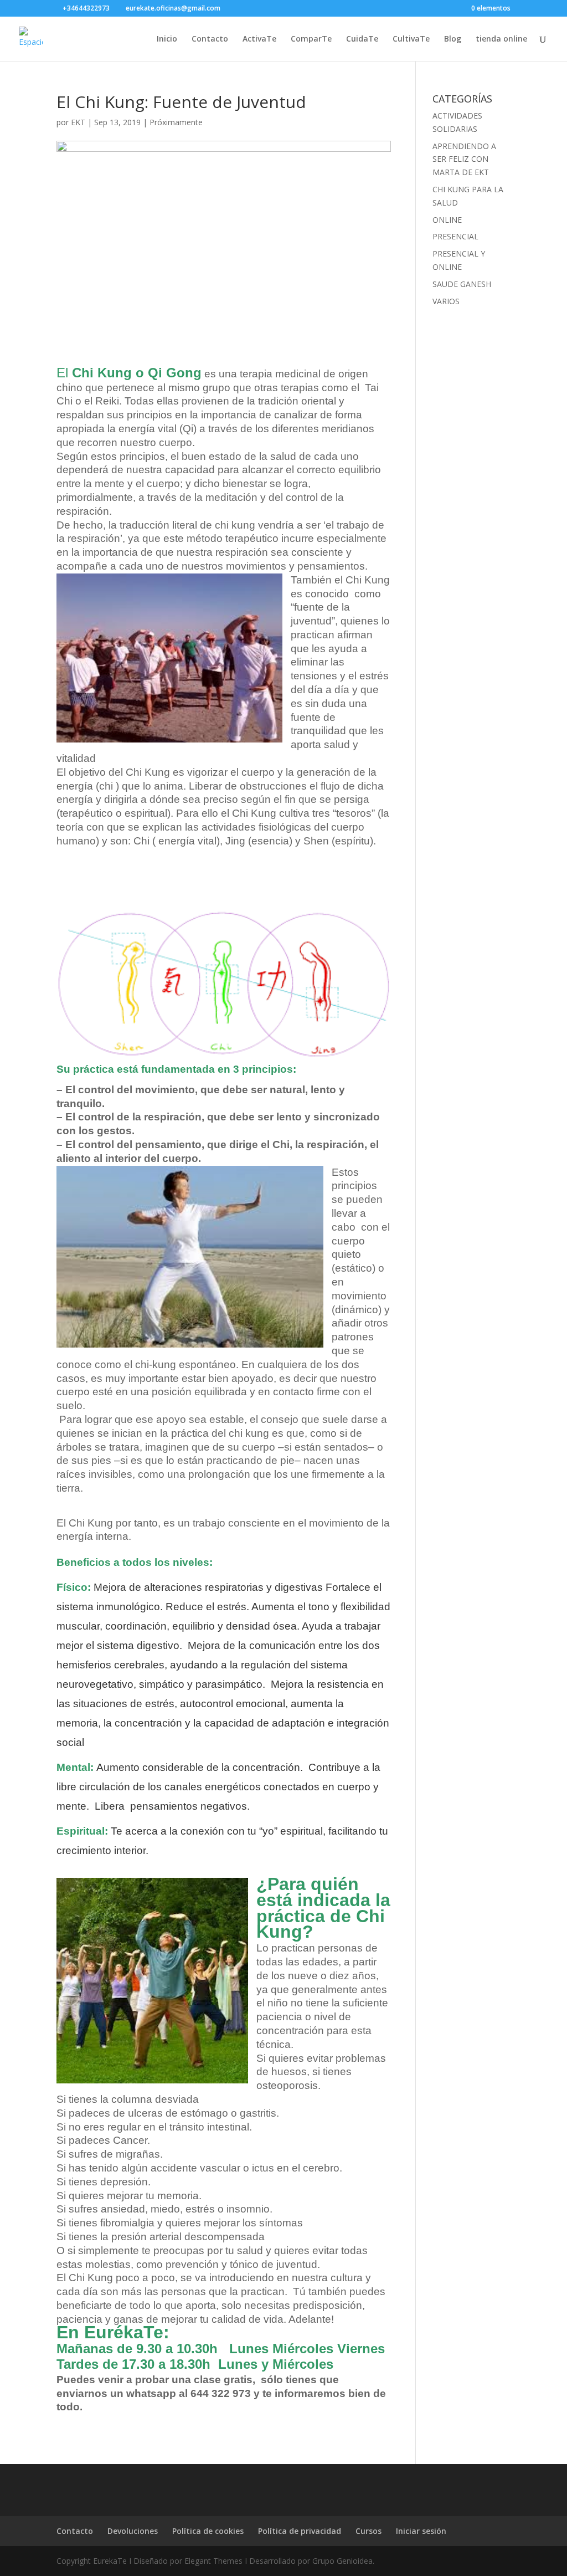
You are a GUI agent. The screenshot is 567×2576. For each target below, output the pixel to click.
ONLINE (447, 220)
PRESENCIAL (455, 236)
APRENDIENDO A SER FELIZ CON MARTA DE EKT (464, 159)
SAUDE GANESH (462, 284)
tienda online (501, 39)
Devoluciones (133, 2531)
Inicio (167, 39)
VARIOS (446, 301)
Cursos (368, 2531)
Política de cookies (208, 2531)
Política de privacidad (300, 2531)
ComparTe (311, 39)
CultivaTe (411, 39)
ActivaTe (259, 39)
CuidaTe (362, 39)
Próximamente (176, 122)
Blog (453, 39)
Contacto (210, 39)
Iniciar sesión (421, 2531)
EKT (78, 122)
